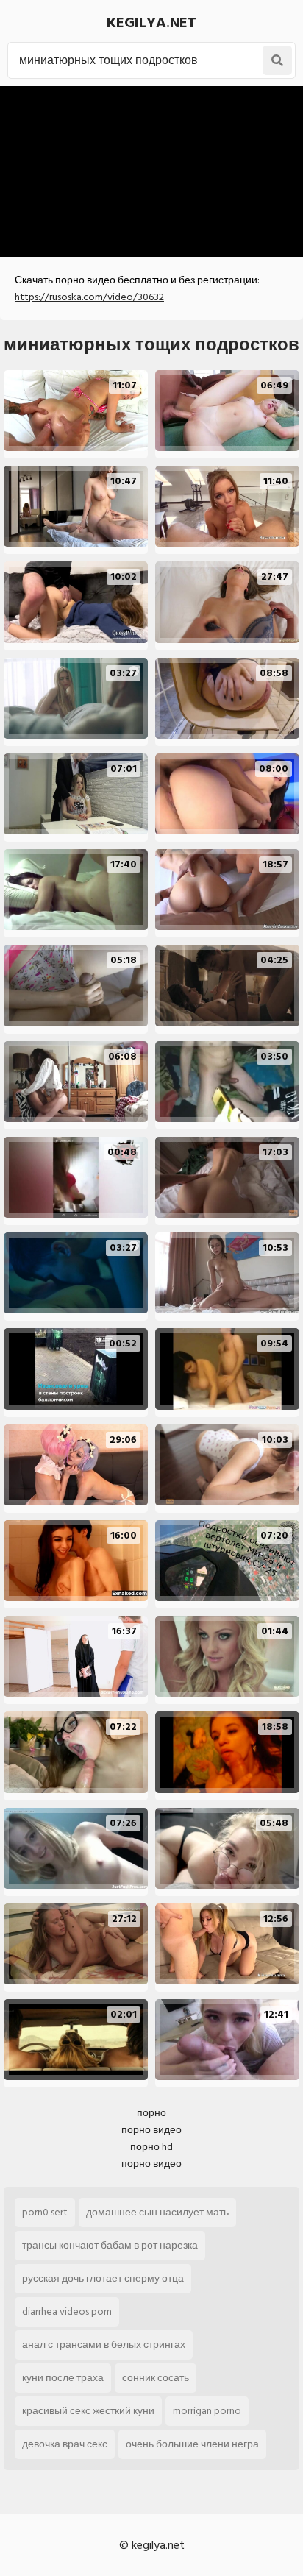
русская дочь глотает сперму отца (103, 2278)
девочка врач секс (65, 2444)
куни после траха (63, 2378)
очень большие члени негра (192, 2444)
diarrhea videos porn (67, 2311)
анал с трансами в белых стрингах (104, 2345)
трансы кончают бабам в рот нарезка (110, 2245)
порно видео (151, 2130)
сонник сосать (156, 2378)
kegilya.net (151, 23)
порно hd (151, 2147)
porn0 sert (45, 2212)
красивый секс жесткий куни (88, 2411)
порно (151, 2113)
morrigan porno (207, 2411)
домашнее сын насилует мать (157, 2212)
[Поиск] (277, 60)
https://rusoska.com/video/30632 (89, 297)
